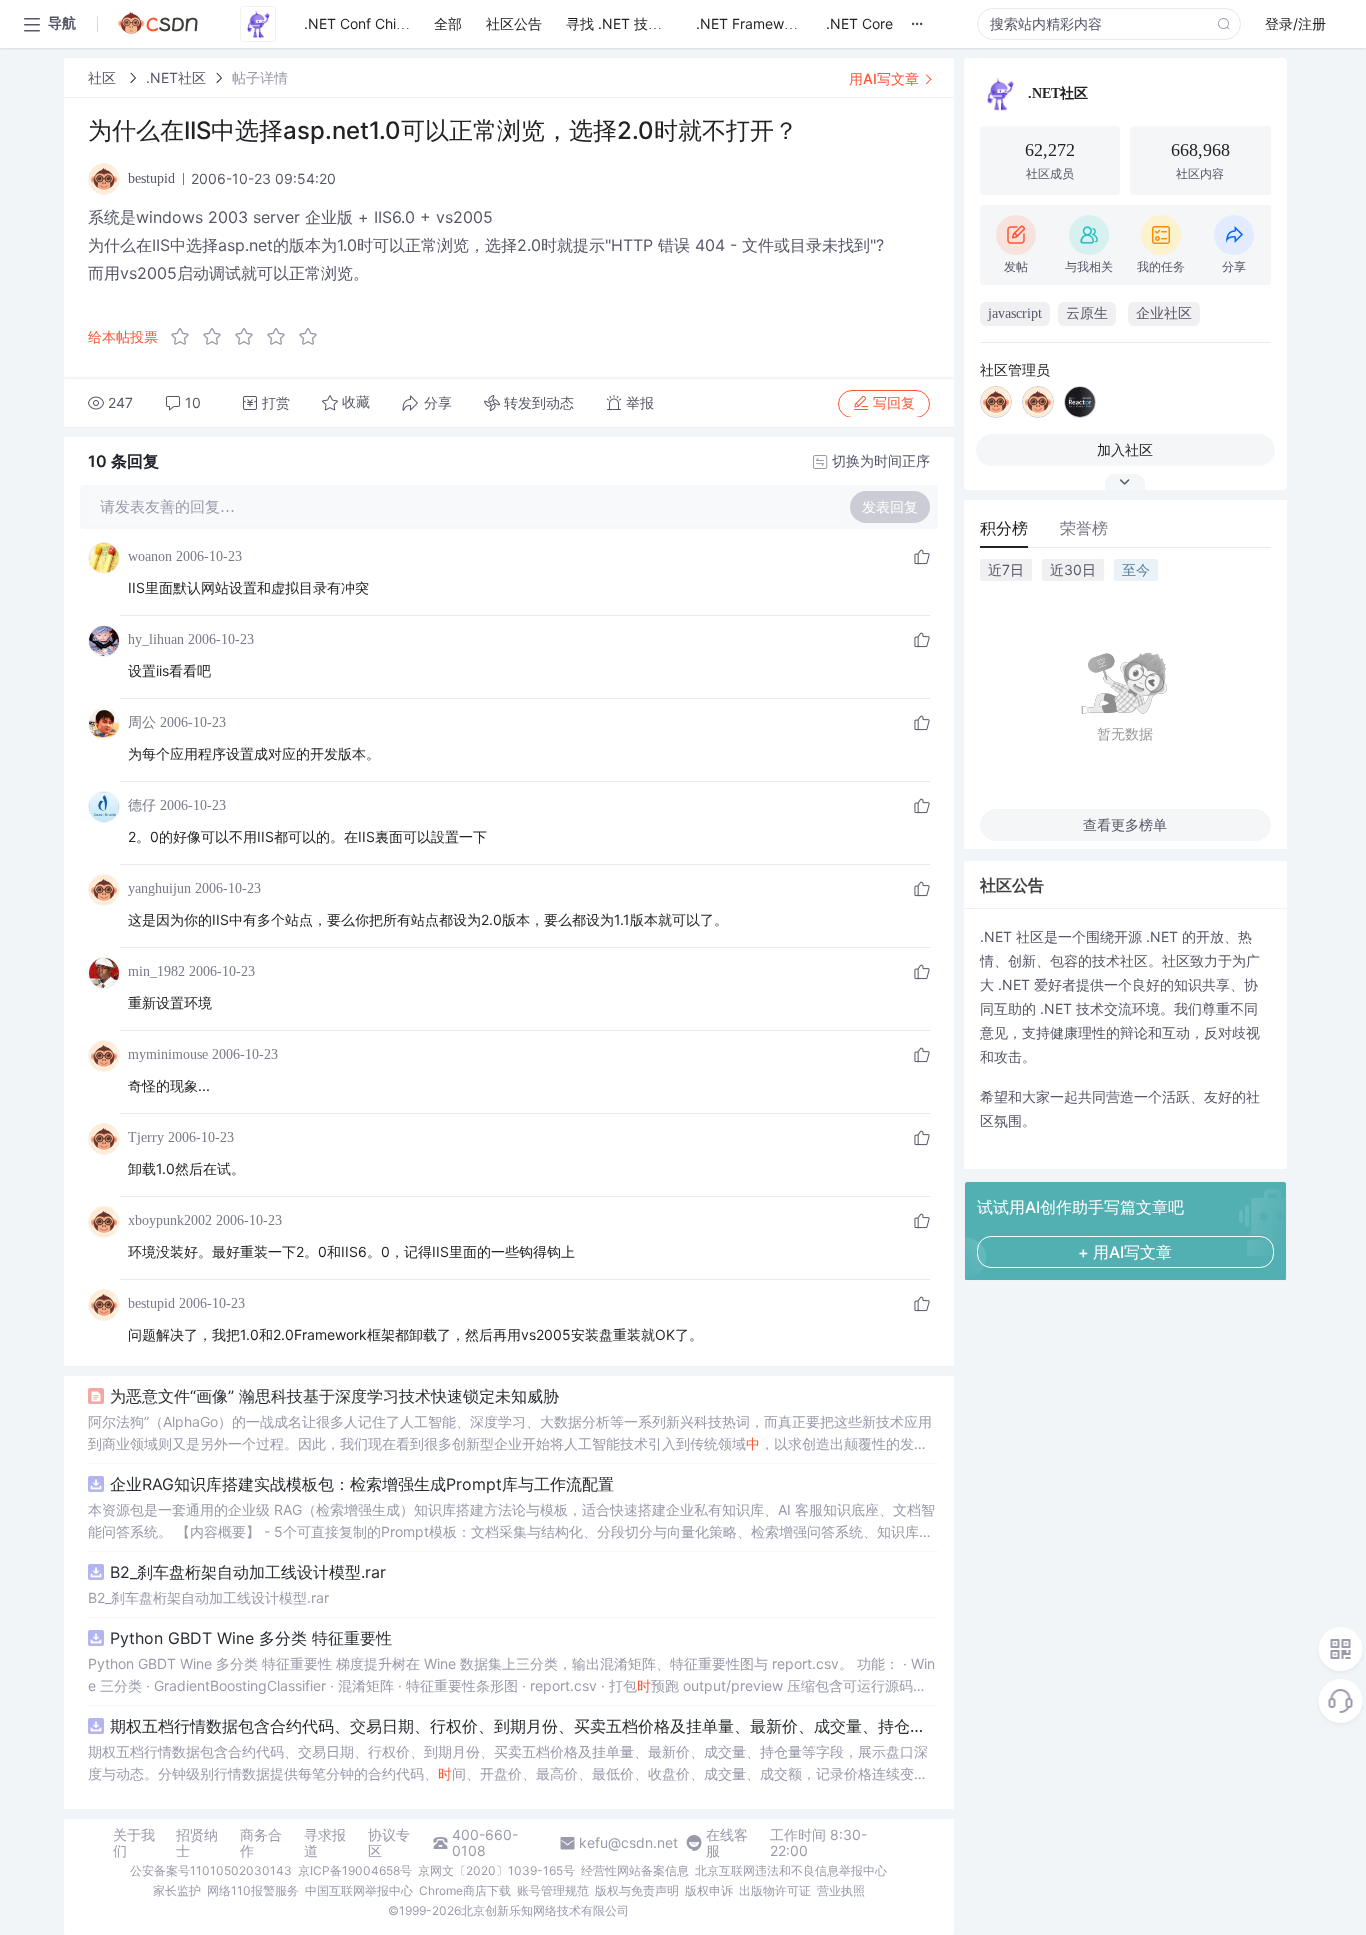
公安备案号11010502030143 (211, 1870)
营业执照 (841, 1890)
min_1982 (156, 971)
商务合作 (261, 1843)
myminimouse (168, 1054)
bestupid (151, 1303)
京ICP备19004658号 (355, 1870)
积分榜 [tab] (1004, 528)
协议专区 (389, 1843)
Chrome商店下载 (465, 1890)
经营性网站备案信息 (635, 1870)
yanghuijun (159, 888)
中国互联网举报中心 (359, 1890)
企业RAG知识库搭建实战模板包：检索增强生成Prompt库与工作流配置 (362, 1484)
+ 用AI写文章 (1125, 1252)
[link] (104, 77)
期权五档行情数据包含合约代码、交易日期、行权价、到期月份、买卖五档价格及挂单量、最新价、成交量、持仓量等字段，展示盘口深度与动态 (524, 1726)
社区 (104, 77)
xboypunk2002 (170, 1220)
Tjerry (146, 1137)
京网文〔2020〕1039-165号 (496, 1870)
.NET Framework (750, 23)
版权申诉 (709, 1890)
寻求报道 (325, 1843)
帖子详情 (260, 77)
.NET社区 (176, 77)
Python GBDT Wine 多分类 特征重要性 (251, 1638)
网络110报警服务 (253, 1890)
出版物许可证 (775, 1890)
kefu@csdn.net (628, 1843)
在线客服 (727, 1843)
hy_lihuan (156, 639)
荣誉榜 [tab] (1084, 528)
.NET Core (859, 23)
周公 (142, 722)
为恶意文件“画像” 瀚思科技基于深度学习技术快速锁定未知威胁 (334, 1396)
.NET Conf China (358, 23)
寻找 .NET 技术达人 (628, 23)
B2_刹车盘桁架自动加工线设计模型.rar (248, 1572)
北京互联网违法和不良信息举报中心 (791, 1870)
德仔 (142, 805)
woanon (150, 556)
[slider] (250, 337)
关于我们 (134, 1843)
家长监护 (177, 1890)
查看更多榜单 (1125, 824)
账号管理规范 (553, 1890)
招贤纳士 (197, 1843)
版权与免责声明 (637, 1890)
